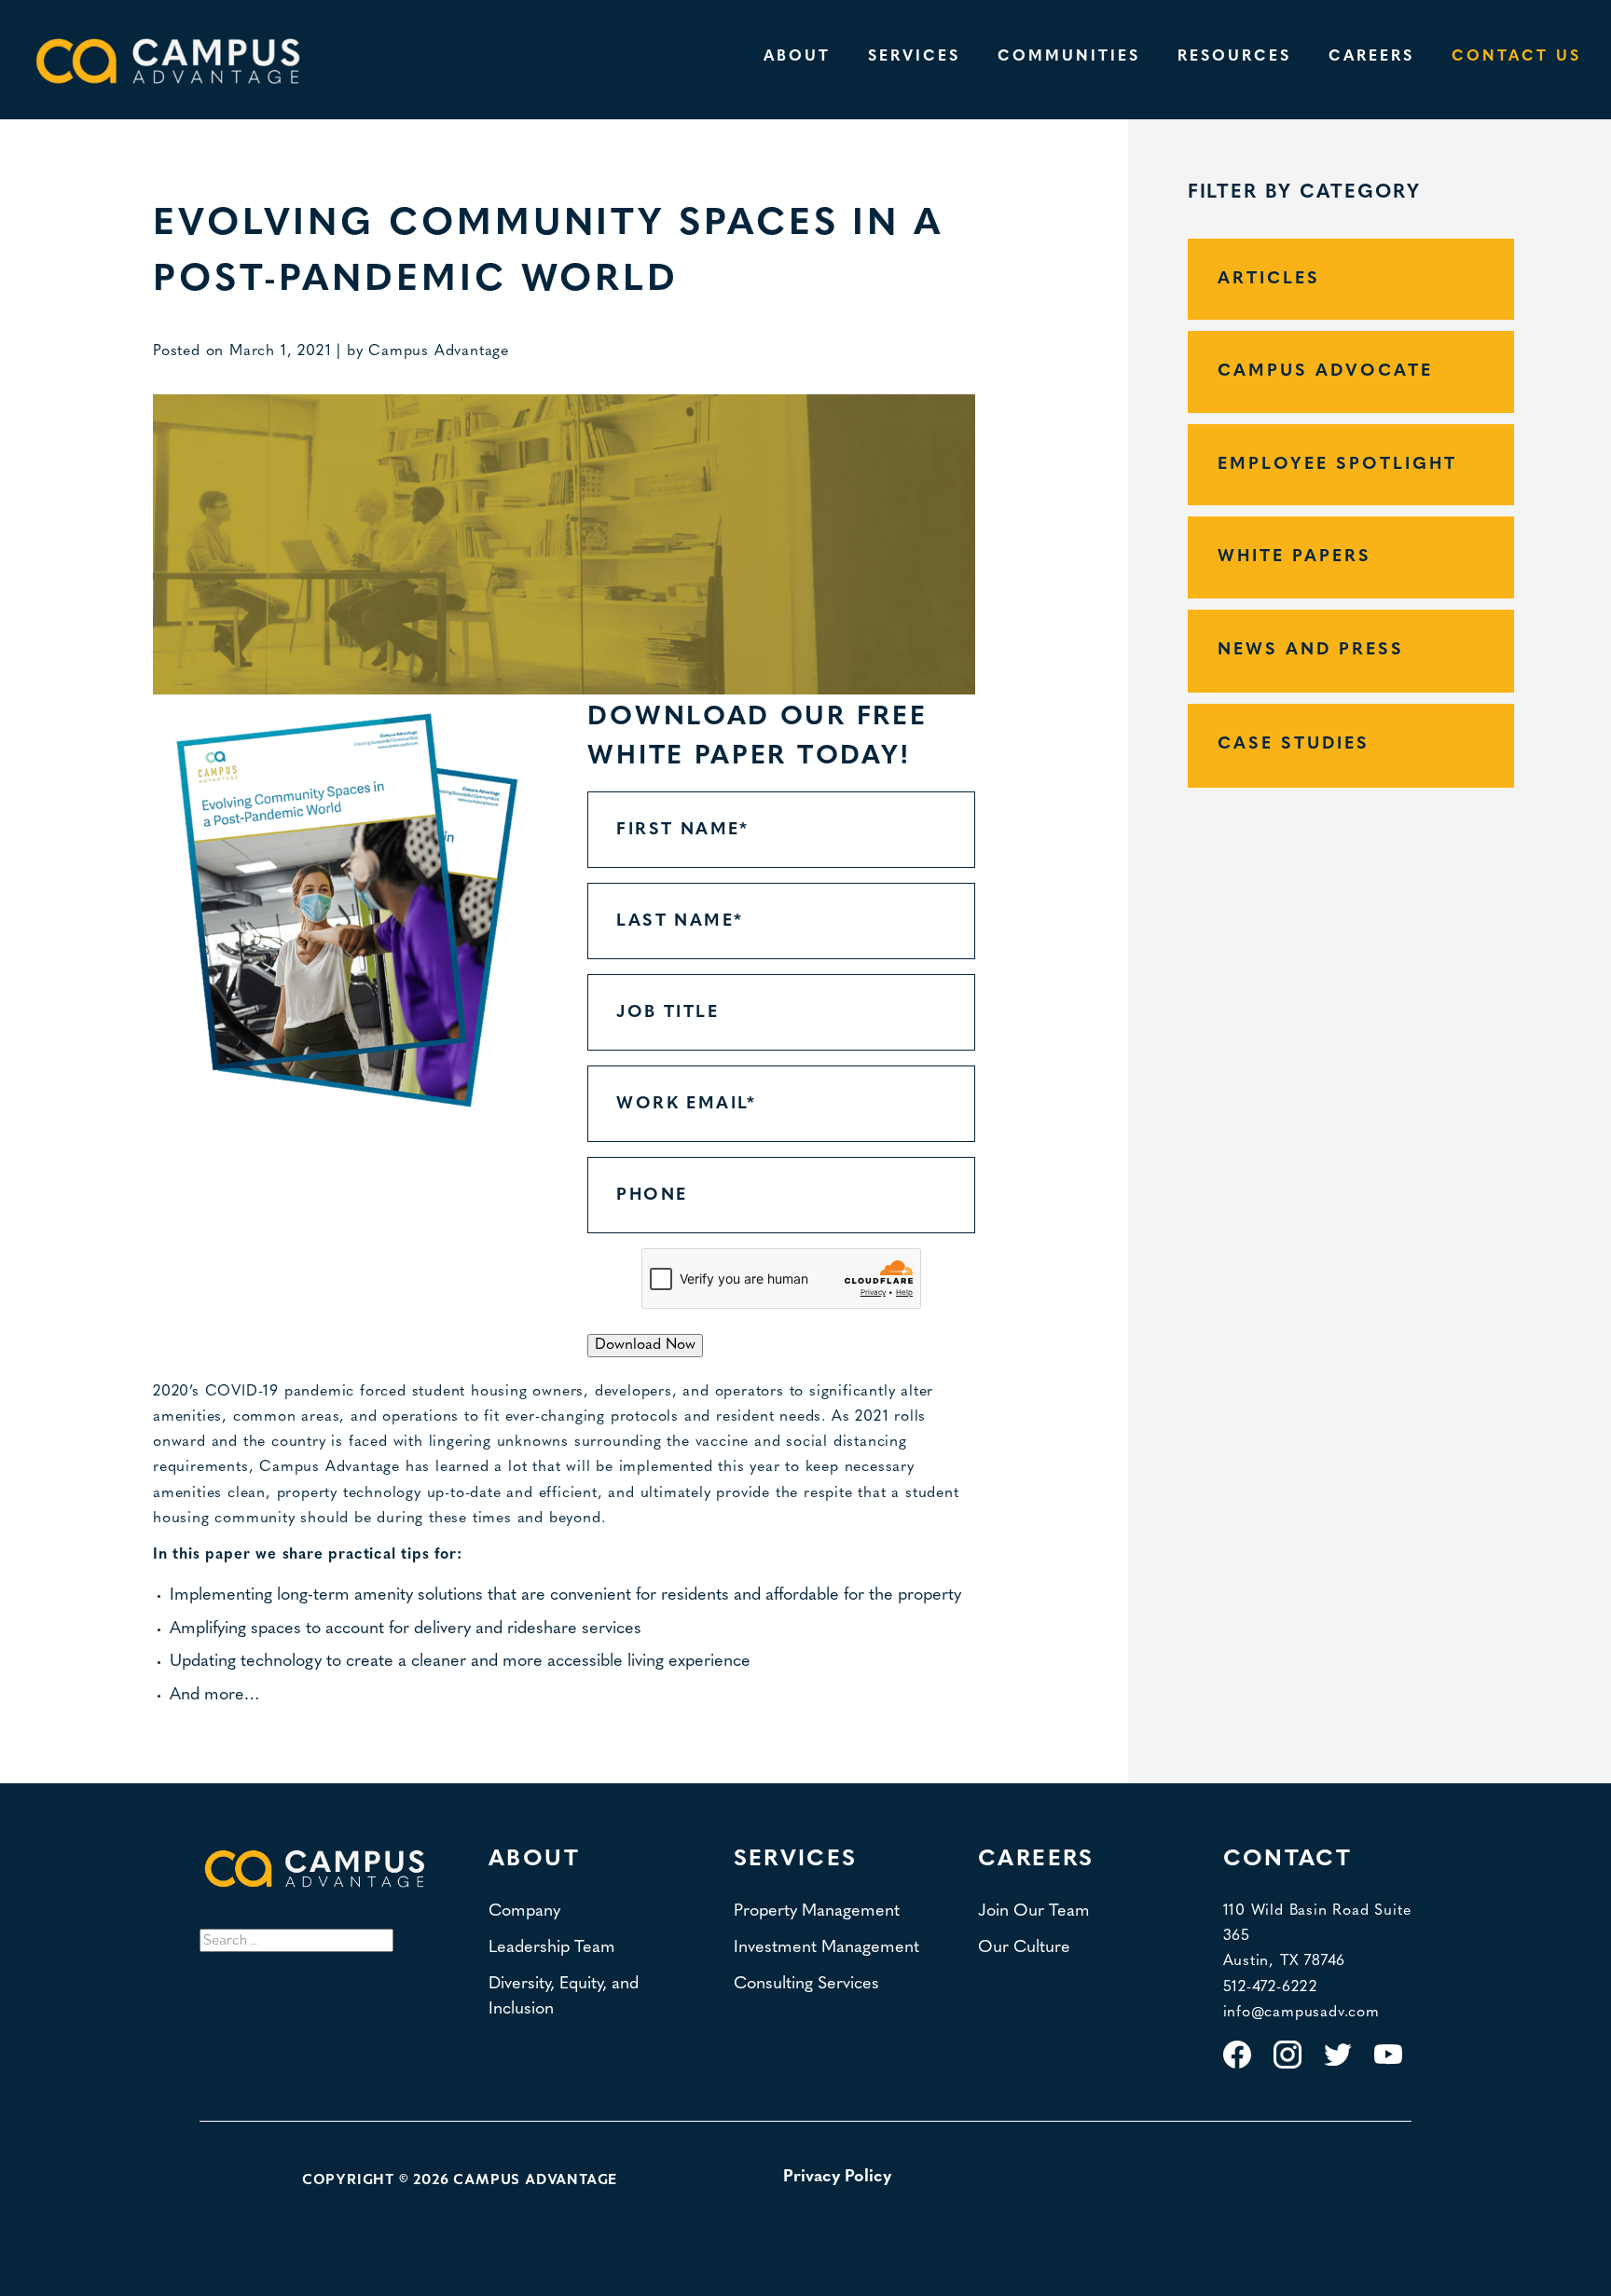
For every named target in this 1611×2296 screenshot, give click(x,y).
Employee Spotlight (1337, 465)
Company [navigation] (524, 1911)
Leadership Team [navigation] (552, 1948)
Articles (1269, 279)
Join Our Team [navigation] (1034, 1911)
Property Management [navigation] (817, 1911)
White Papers (1294, 557)
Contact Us (1516, 57)
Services (914, 57)
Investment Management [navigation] (826, 1948)
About (797, 57)
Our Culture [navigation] (1024, 1948)
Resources (1234, 57)
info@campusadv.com (1301, 2013)
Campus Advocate (1325, 371)
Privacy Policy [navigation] (837, 2177)
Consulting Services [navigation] (806, 1984)
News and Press (1311, 650)
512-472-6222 (1271, 1987)
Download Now (645, 1345)
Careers (1371, 57)
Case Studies (1294, 744)
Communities (1069, 57)
